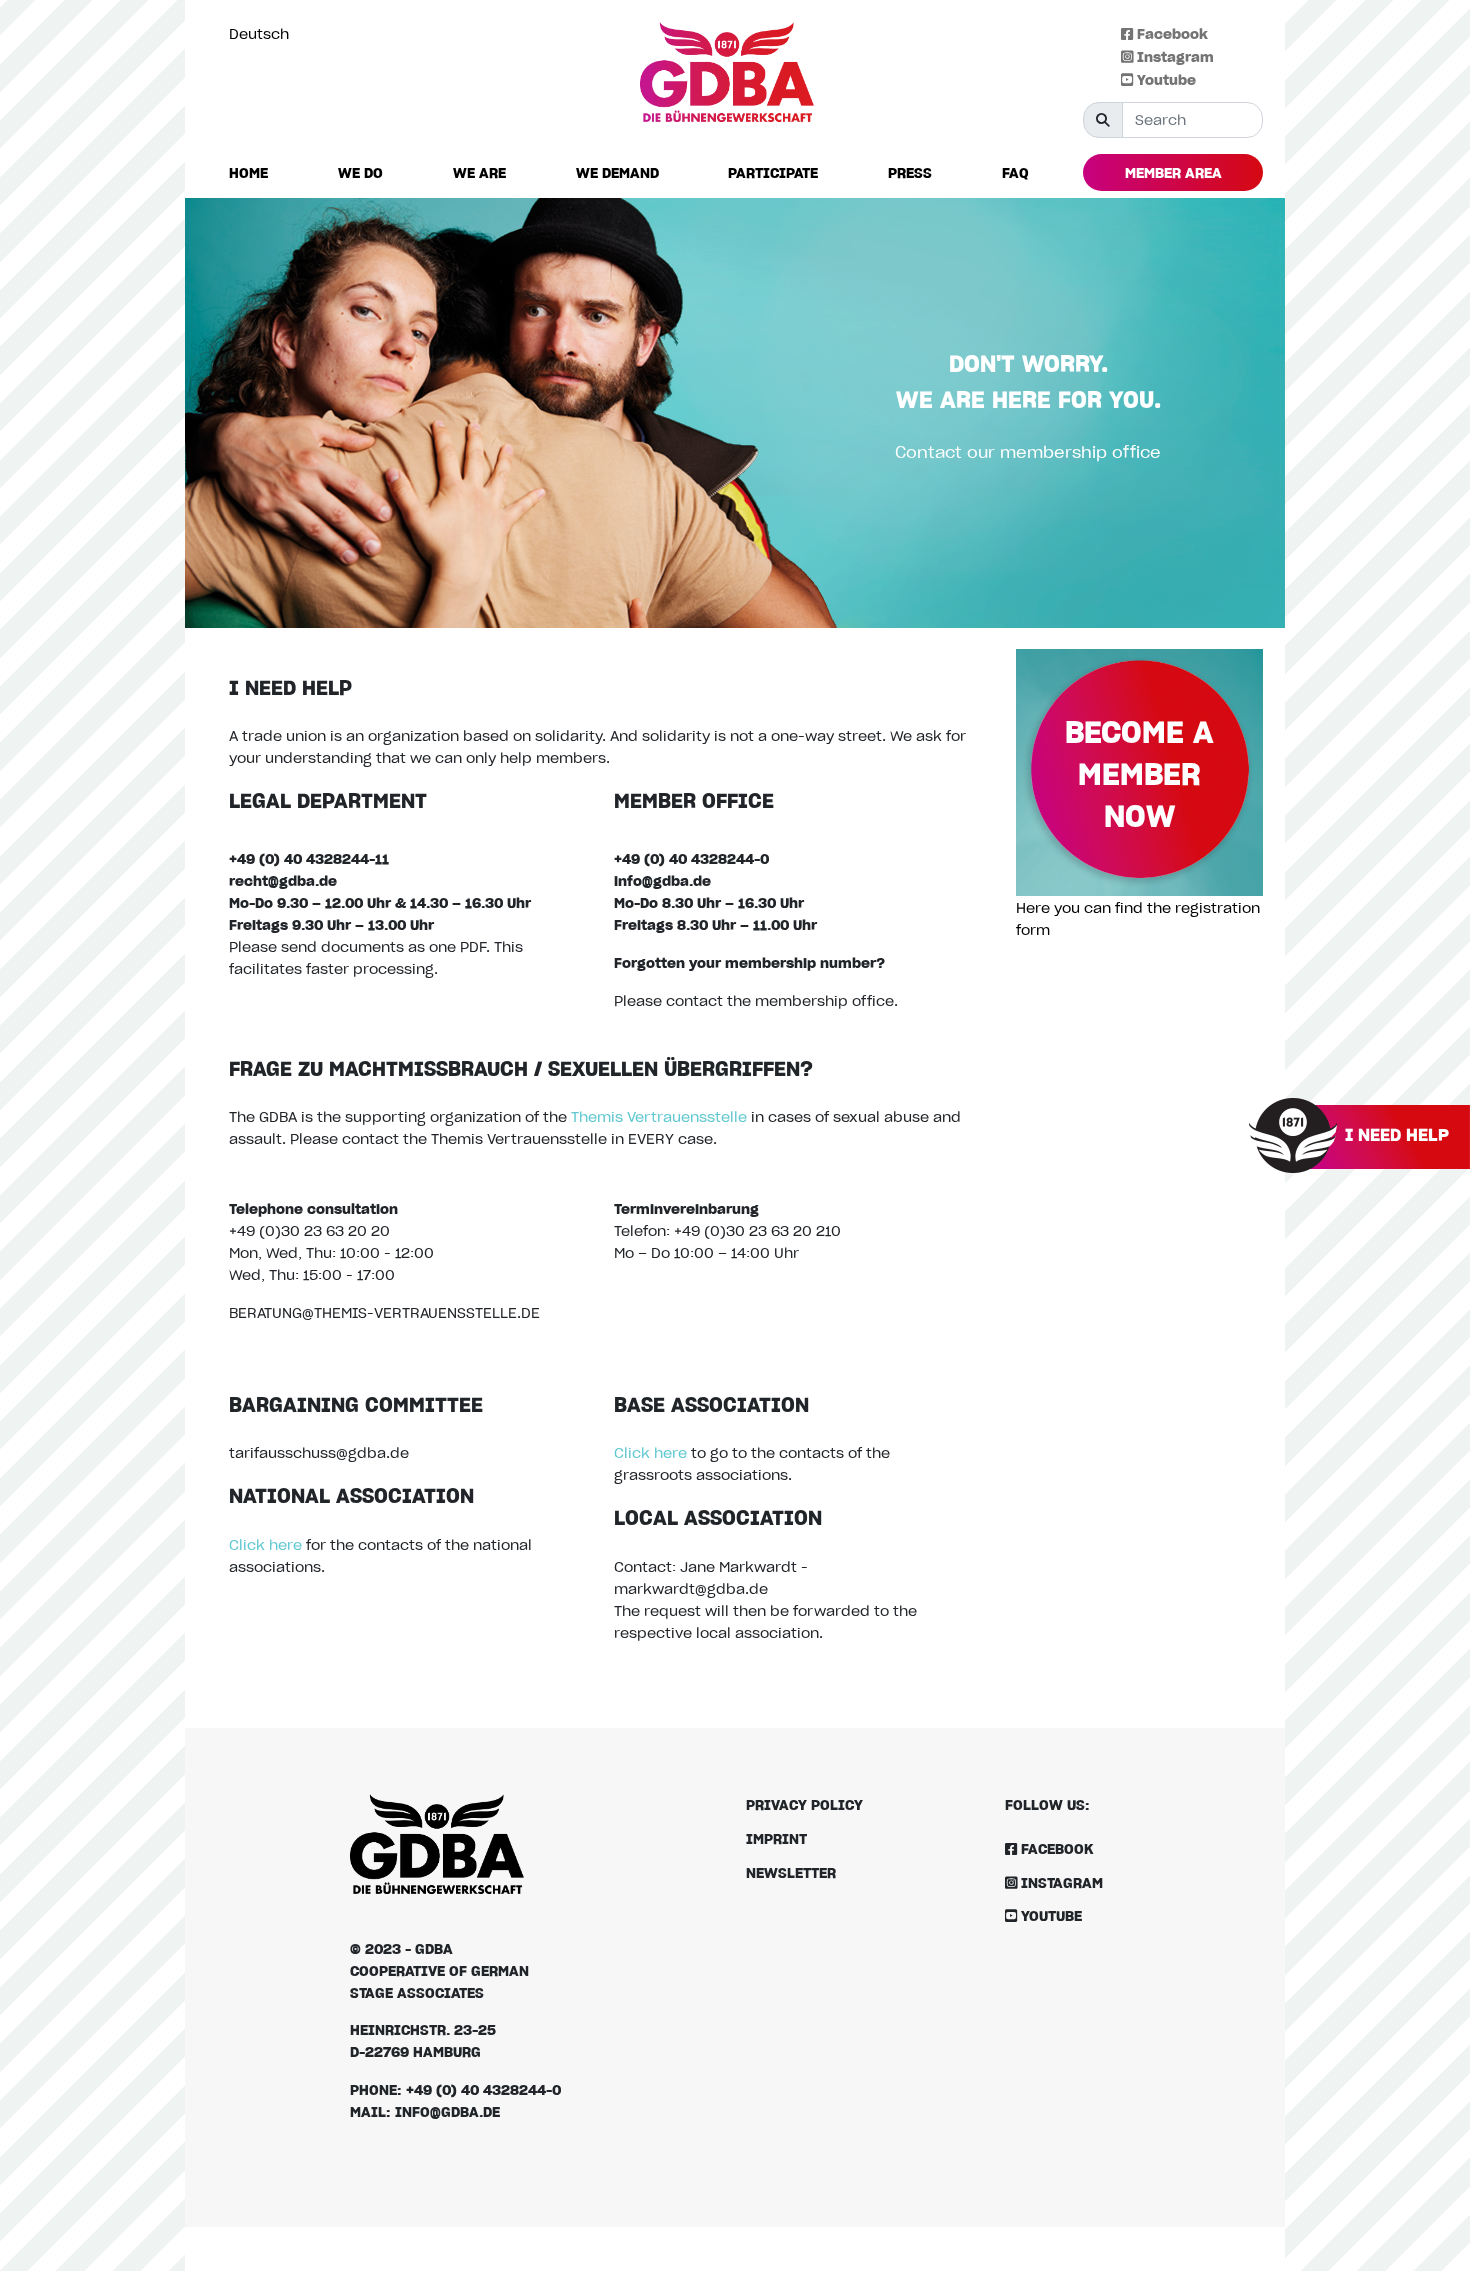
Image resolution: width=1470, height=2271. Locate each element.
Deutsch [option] (259, 33)
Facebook (1170, 33)
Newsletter (791, 1872)
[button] (360, 173)
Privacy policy (804, 1804)
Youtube (1164, 79)
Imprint (776, 1838)
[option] (264, 34)
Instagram (1173, 56)
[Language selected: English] (1425, 2254)
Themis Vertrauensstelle (659, 1116)
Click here (265, 1544)
